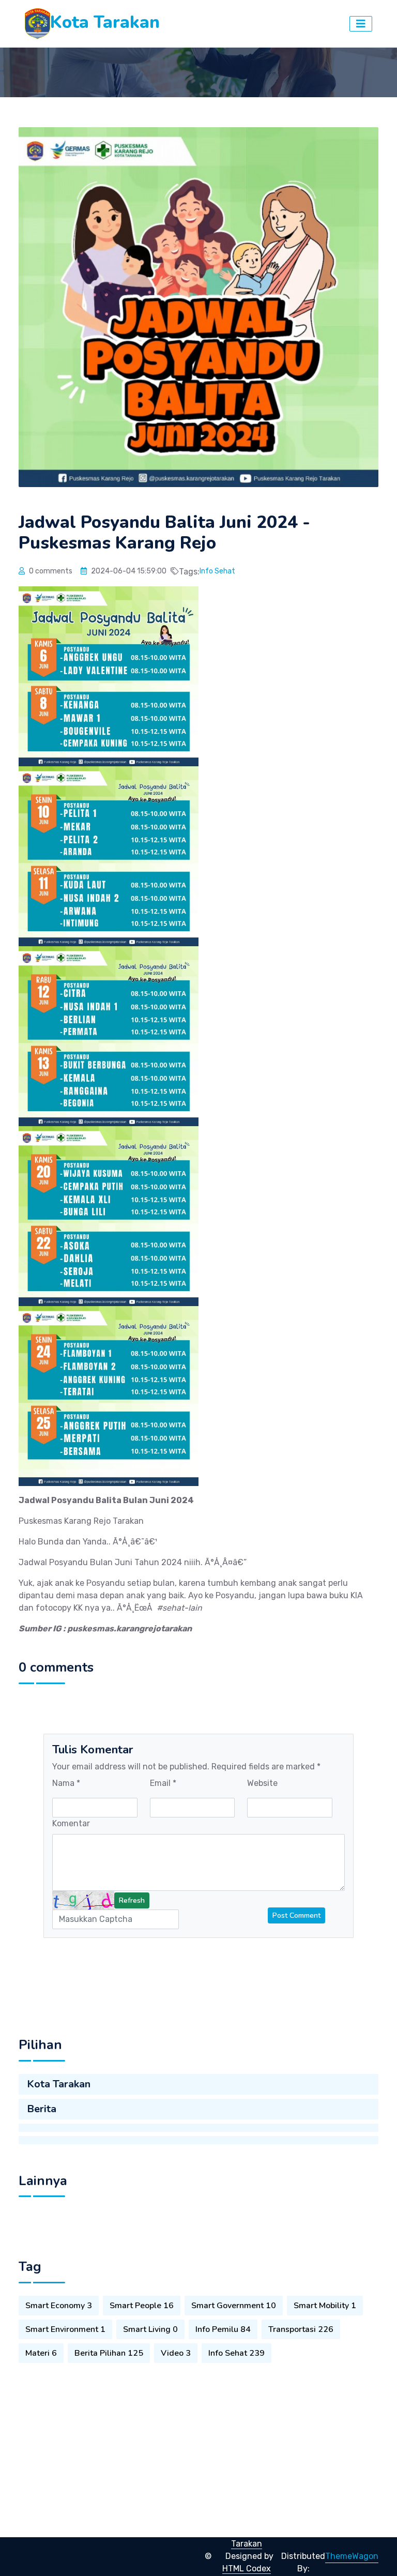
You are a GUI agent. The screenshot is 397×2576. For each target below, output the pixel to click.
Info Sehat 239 (236, 2353)
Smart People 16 (142, 2306)
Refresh (132, 1900)
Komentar (71, 1823)
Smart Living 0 (150, 2329)
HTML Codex (247, 2569)
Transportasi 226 (301, 2329)
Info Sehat (217, 571)
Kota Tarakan (59, 2084)
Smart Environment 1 (65, 2329)
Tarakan (247, 2544)
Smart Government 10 (234, 2306)
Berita (42, 2109)
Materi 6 (41, 2353)
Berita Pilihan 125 (109, 2353)
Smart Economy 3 (59, 2306)
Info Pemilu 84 (223, 2329)
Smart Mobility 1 (325, 2306)
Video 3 (176, 2353)
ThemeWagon (352, 2556)
